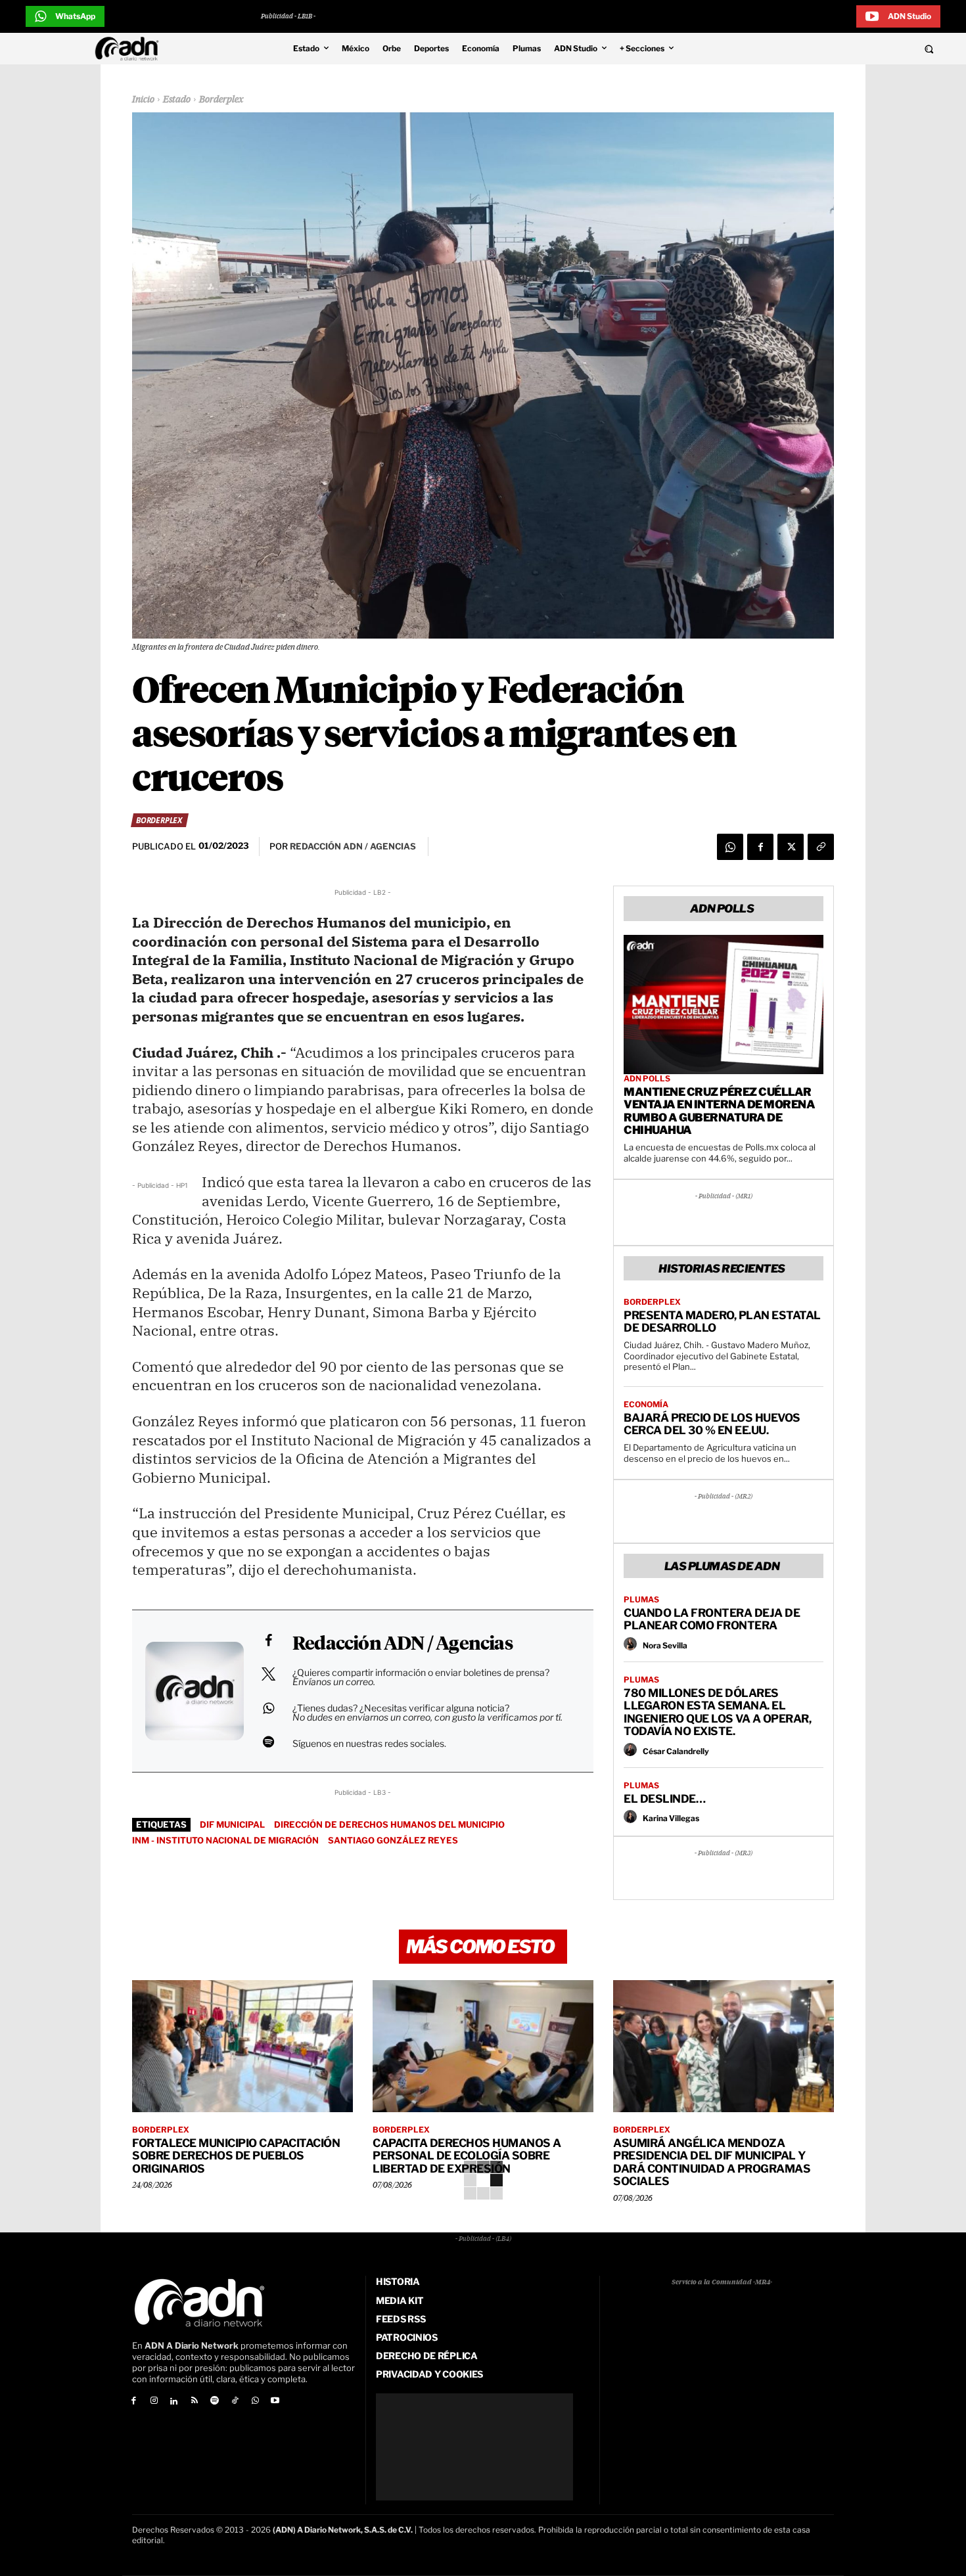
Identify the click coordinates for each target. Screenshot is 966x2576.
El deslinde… (664, 1799)
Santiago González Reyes (393, 1840)
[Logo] (130, 49)
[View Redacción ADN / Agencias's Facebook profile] (268, 1640)
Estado (177, 100)
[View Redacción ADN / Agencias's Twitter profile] (268, 1674)
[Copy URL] (821, 847)
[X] (791, 847)
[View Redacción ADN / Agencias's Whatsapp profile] (268, 1708)
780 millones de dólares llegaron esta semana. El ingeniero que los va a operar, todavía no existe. (717, 1712)
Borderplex (221, 100)
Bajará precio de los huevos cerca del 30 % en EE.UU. (712, 1424)
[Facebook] (760, 847)
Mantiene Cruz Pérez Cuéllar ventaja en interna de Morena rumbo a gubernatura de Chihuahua (719, 1111)
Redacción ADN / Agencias (402, 1644)
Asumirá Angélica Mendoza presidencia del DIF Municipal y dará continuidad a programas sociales (712, 2162)
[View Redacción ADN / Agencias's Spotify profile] (268, 1742)
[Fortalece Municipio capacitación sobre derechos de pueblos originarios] (242, 2046)
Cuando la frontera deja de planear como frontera (712, 1619)
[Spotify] (215, 2402)
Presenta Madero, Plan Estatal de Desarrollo (722, 1322)
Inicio (143, 100)
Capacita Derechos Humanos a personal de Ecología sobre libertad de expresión (467, 2156)
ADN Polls (647, 1079)
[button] (839, 49)
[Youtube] (276, 2402)
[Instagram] (154, 2402)
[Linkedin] (174, 2402)
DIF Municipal (232, 1824)
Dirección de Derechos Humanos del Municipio (389, 1824)
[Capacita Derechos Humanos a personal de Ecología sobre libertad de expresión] (483, 2046)
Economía (646, 1405)
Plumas (641, 1600)
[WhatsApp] (730, 847)
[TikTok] (235, 2402)
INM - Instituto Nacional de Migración (225, 1840)
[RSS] (194, 2402)
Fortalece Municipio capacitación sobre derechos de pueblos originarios (236, 2156)
